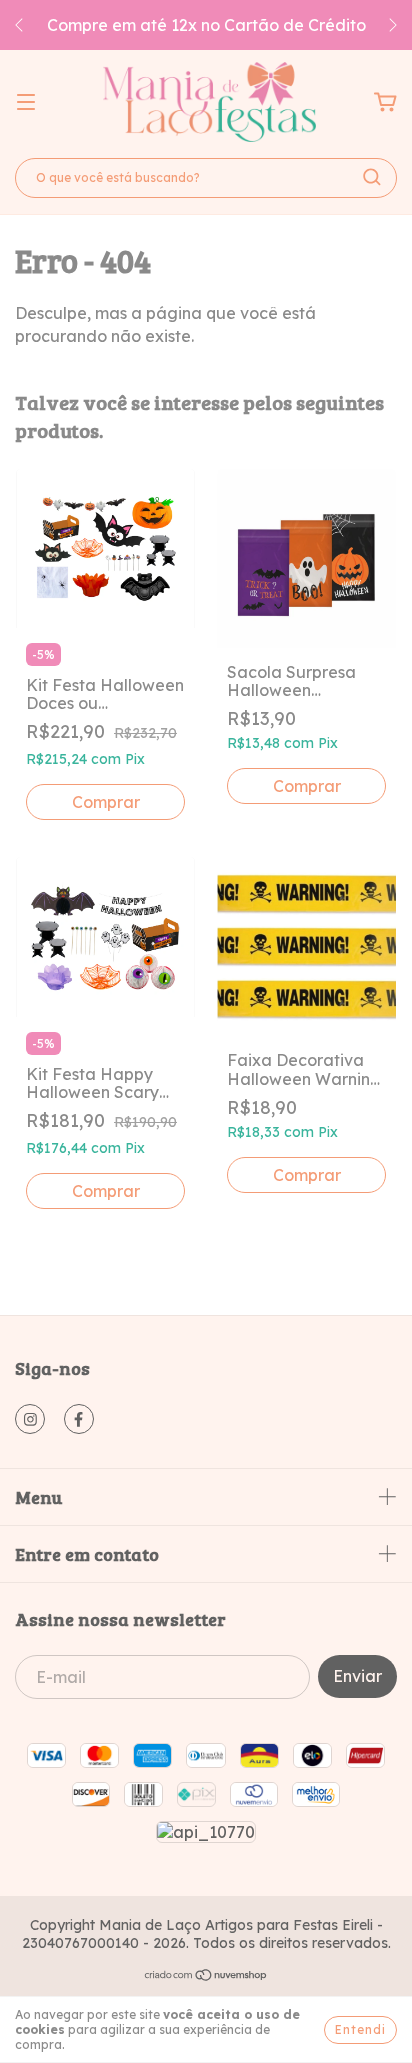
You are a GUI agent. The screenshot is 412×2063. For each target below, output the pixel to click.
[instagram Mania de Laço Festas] (30, 1419)
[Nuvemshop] (206, 1977)
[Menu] (26, 102)
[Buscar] (372, 177)
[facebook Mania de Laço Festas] (79, 1419)
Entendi (360, 2029)
